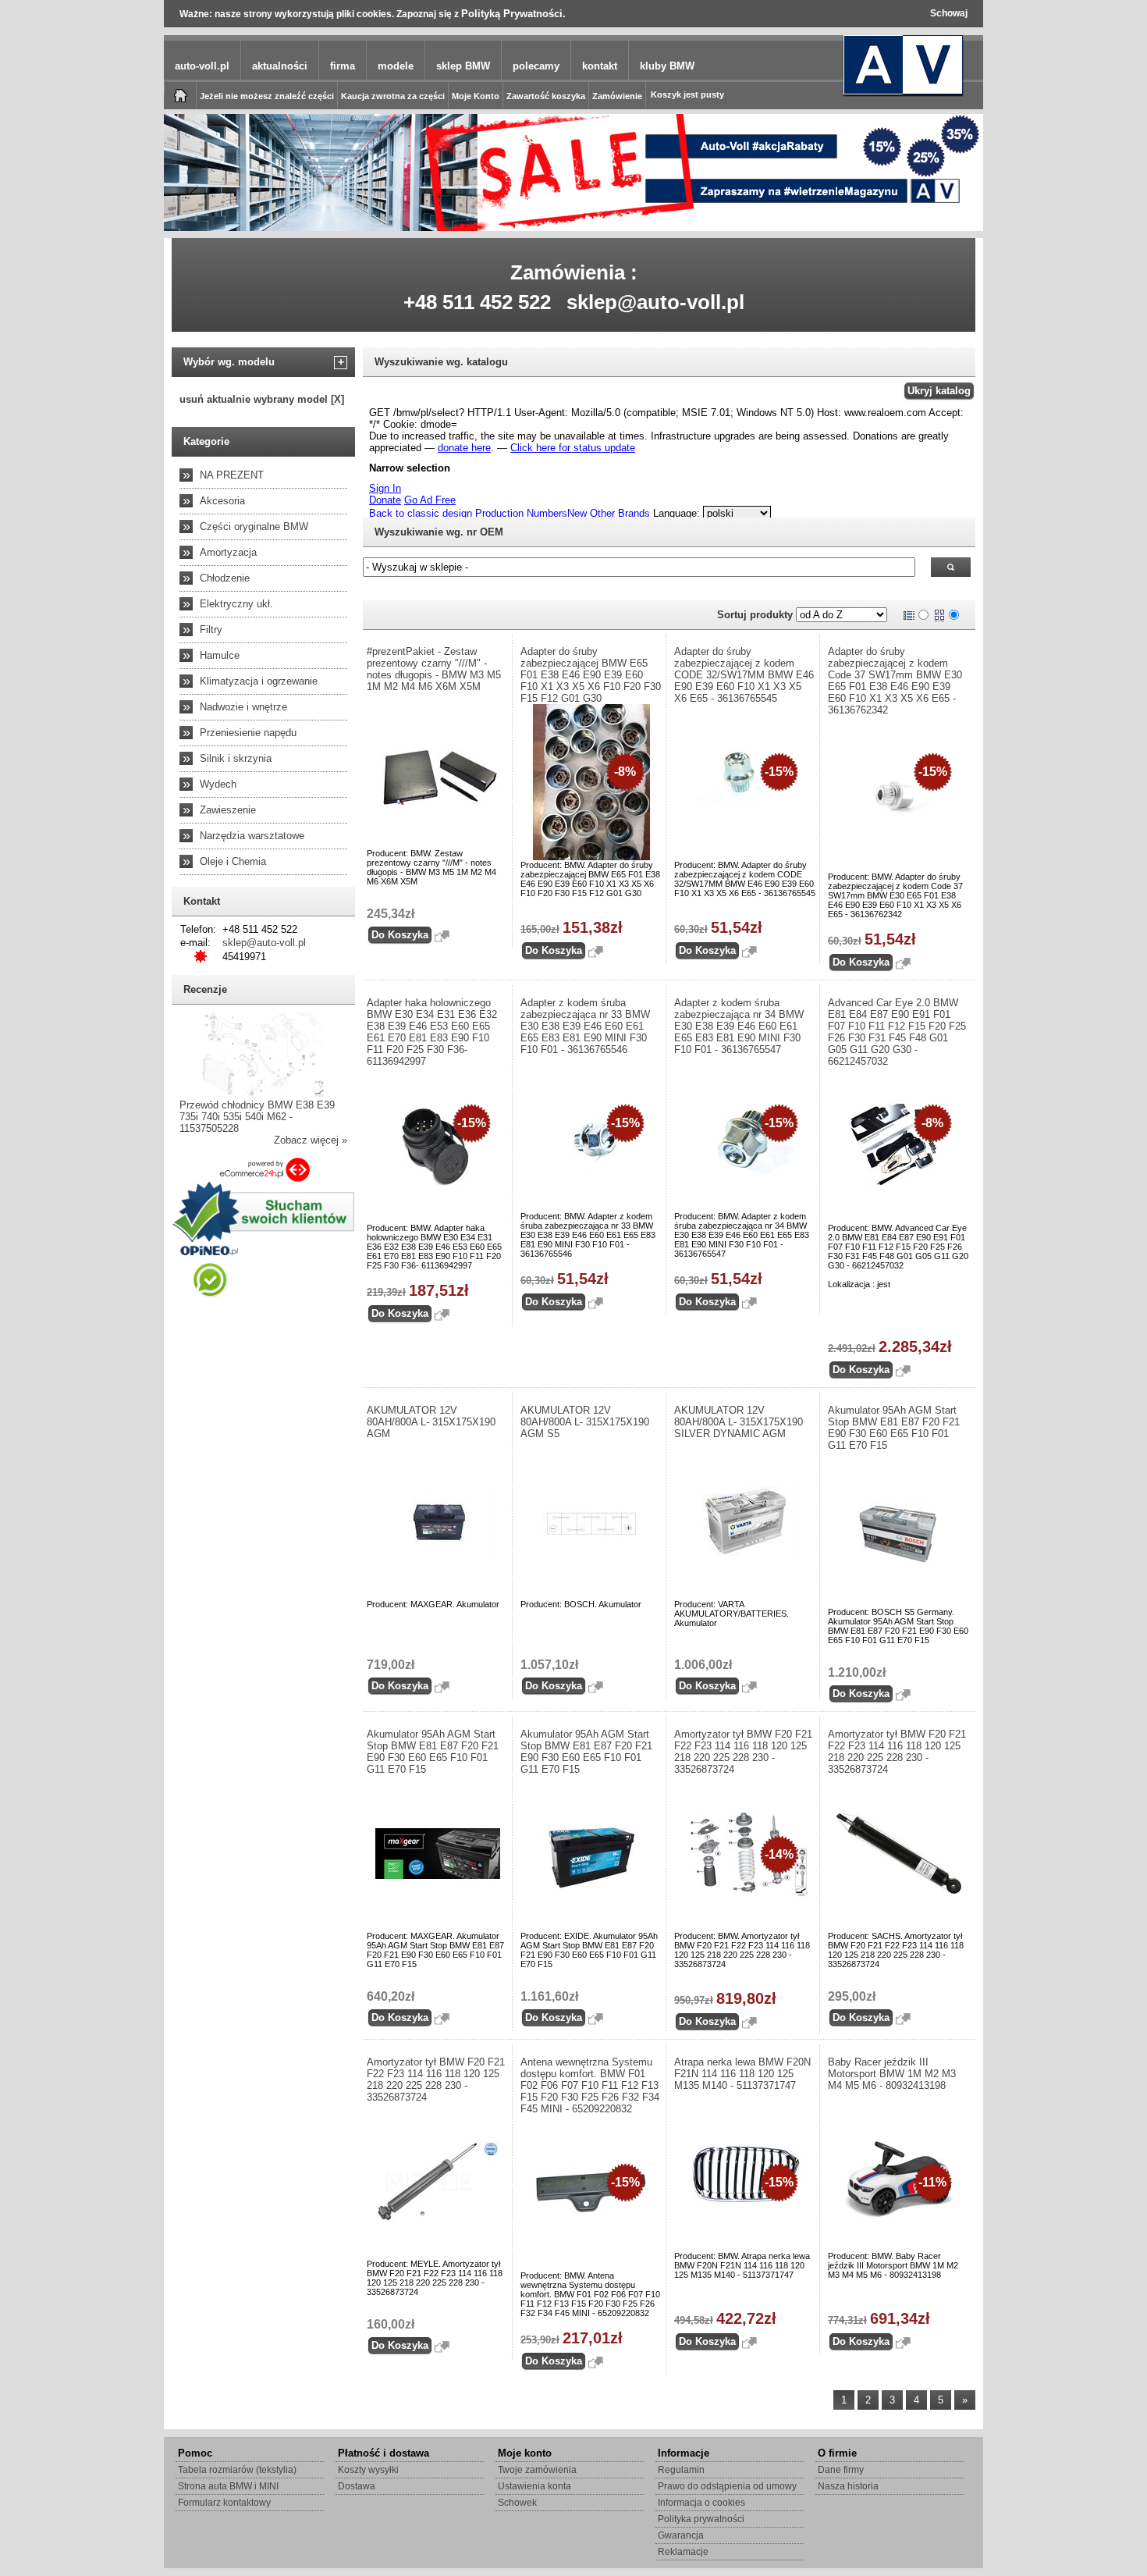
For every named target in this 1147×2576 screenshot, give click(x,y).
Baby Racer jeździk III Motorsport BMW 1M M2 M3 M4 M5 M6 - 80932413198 (892, 2074)
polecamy (536, 66)
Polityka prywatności (701, 2519)
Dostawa (357, 2486)
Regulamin (681, 2470)
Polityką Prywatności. (513, 14)
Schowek (517, 2503)
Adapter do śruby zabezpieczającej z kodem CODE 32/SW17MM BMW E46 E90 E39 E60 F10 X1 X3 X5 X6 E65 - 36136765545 (744, 675)
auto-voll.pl (202, 66)
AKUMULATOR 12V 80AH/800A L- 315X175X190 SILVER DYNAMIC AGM (739, 1422)
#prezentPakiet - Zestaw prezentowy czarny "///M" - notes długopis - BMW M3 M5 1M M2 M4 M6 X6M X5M (434, 669)
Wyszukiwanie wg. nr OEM (439, 532)
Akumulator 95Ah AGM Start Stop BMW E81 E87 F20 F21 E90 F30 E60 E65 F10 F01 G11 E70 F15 (894, 1428)
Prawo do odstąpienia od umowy (727, 2486)
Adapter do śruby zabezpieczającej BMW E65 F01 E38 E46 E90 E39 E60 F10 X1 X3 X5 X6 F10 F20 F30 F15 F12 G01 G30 (591, 675)
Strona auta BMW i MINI (228, 2486)
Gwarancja (681, 2535)
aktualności (280, 66)
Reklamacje (683, 2552)
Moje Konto (476, 96)
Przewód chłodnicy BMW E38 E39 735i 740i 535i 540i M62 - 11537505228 (257, 1117)
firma (343, 66)
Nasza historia (848, 2486)
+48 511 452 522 (477, 302)
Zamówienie (617, 96)
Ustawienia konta (534, 2486)
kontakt (600, 66)
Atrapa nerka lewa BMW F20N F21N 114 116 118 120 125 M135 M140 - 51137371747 (742, 2074)
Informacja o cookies (701, 2503)
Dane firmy (841, 2470)
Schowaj (949, 13)
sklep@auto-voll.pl (655, 302)
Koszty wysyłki (368, 2470)
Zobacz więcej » (311, 1140)
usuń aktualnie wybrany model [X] (262, 399)
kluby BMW (667, 66)
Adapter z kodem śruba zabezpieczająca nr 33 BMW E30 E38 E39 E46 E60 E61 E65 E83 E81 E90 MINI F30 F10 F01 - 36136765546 (585, 1026)
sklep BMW (463, 66)
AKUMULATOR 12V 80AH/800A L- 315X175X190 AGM (431, 1422)
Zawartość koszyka (546, 96)
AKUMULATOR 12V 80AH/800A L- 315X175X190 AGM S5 (585, 1422)
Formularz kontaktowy (224, 2503)
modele (396, 66)
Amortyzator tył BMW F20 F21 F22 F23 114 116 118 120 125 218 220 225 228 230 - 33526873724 (743, 1752)
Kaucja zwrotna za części (393, 96)
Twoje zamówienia (537, 2470)
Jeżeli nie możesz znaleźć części (267, 96)
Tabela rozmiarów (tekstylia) (237, 2470)
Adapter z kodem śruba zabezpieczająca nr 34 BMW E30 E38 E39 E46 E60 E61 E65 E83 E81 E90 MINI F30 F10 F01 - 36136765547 (739, 1026)
